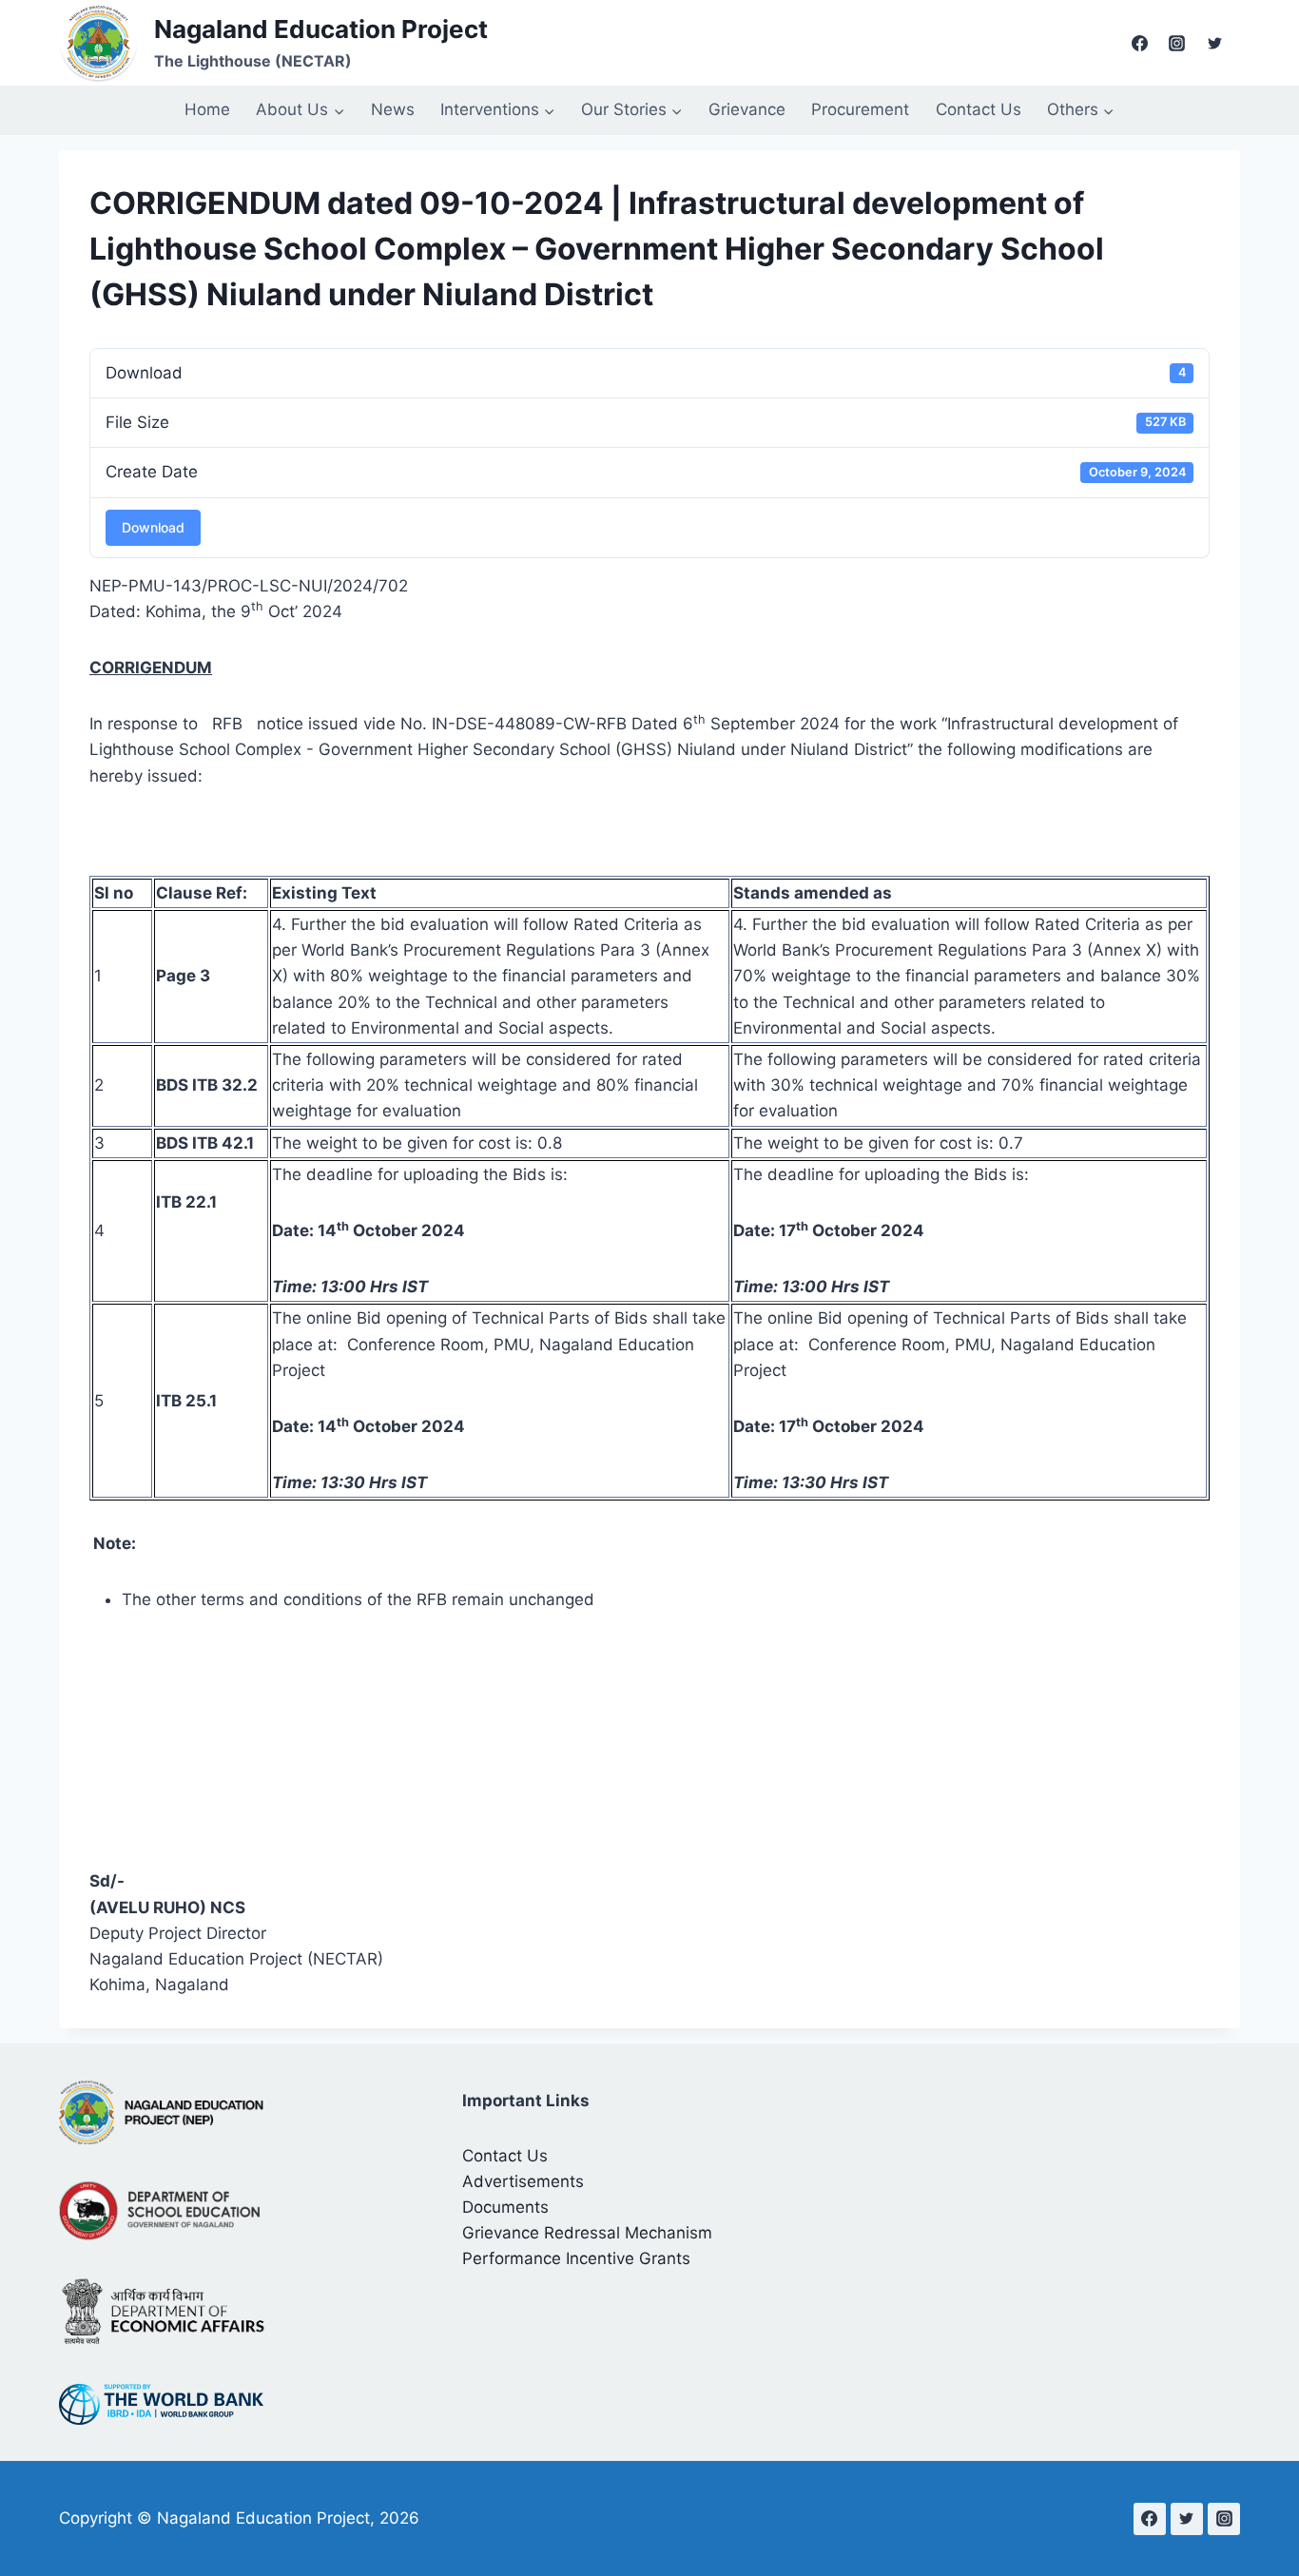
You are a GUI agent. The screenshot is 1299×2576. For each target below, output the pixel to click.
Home (207, 109)
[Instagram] (1177, 43)
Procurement (860, 109)
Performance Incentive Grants (576, 2258)
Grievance (747, 109)
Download (153, 527)
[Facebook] (1140, 43)
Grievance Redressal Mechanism (587, 2233)
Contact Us (979, 109)
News (393, 109)
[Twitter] (1214, 43)
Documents (505, 2207)
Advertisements (523, 2181)
